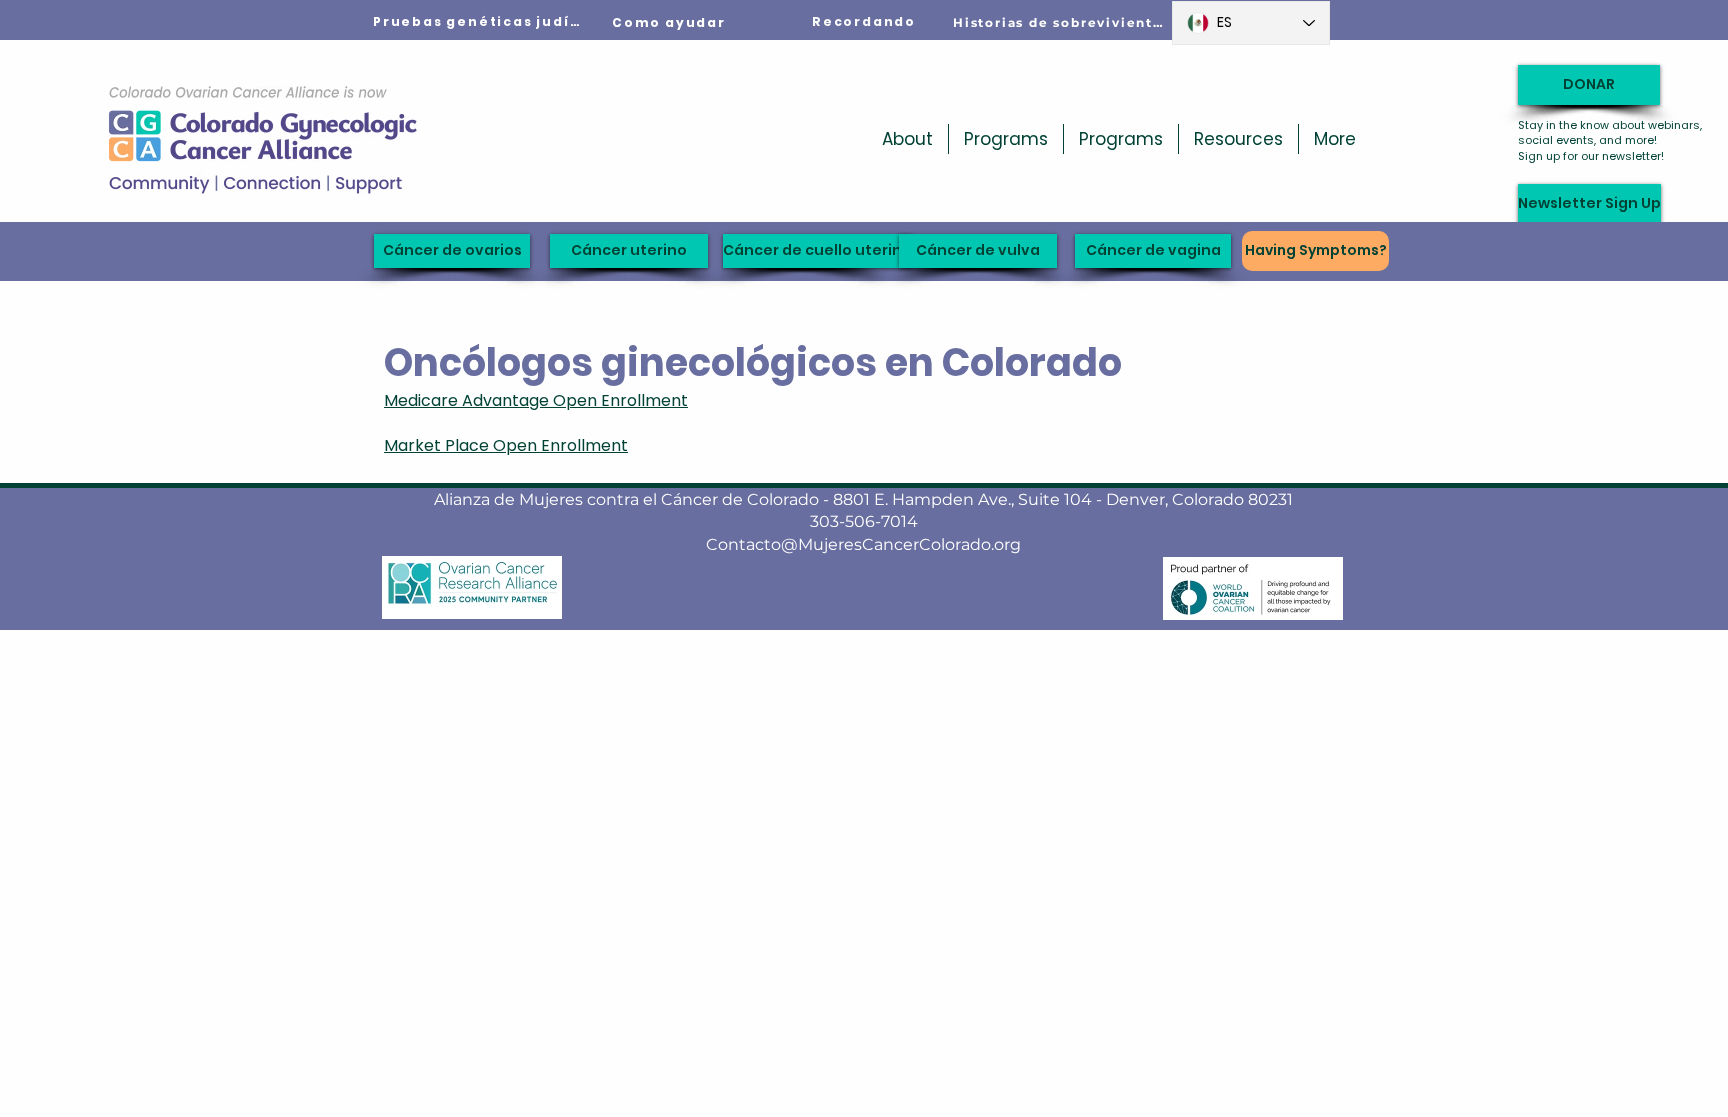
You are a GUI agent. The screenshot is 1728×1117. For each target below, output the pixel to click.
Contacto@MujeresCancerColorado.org (863, 544)
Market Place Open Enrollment (506, 445)
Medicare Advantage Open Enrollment (536, 400)
